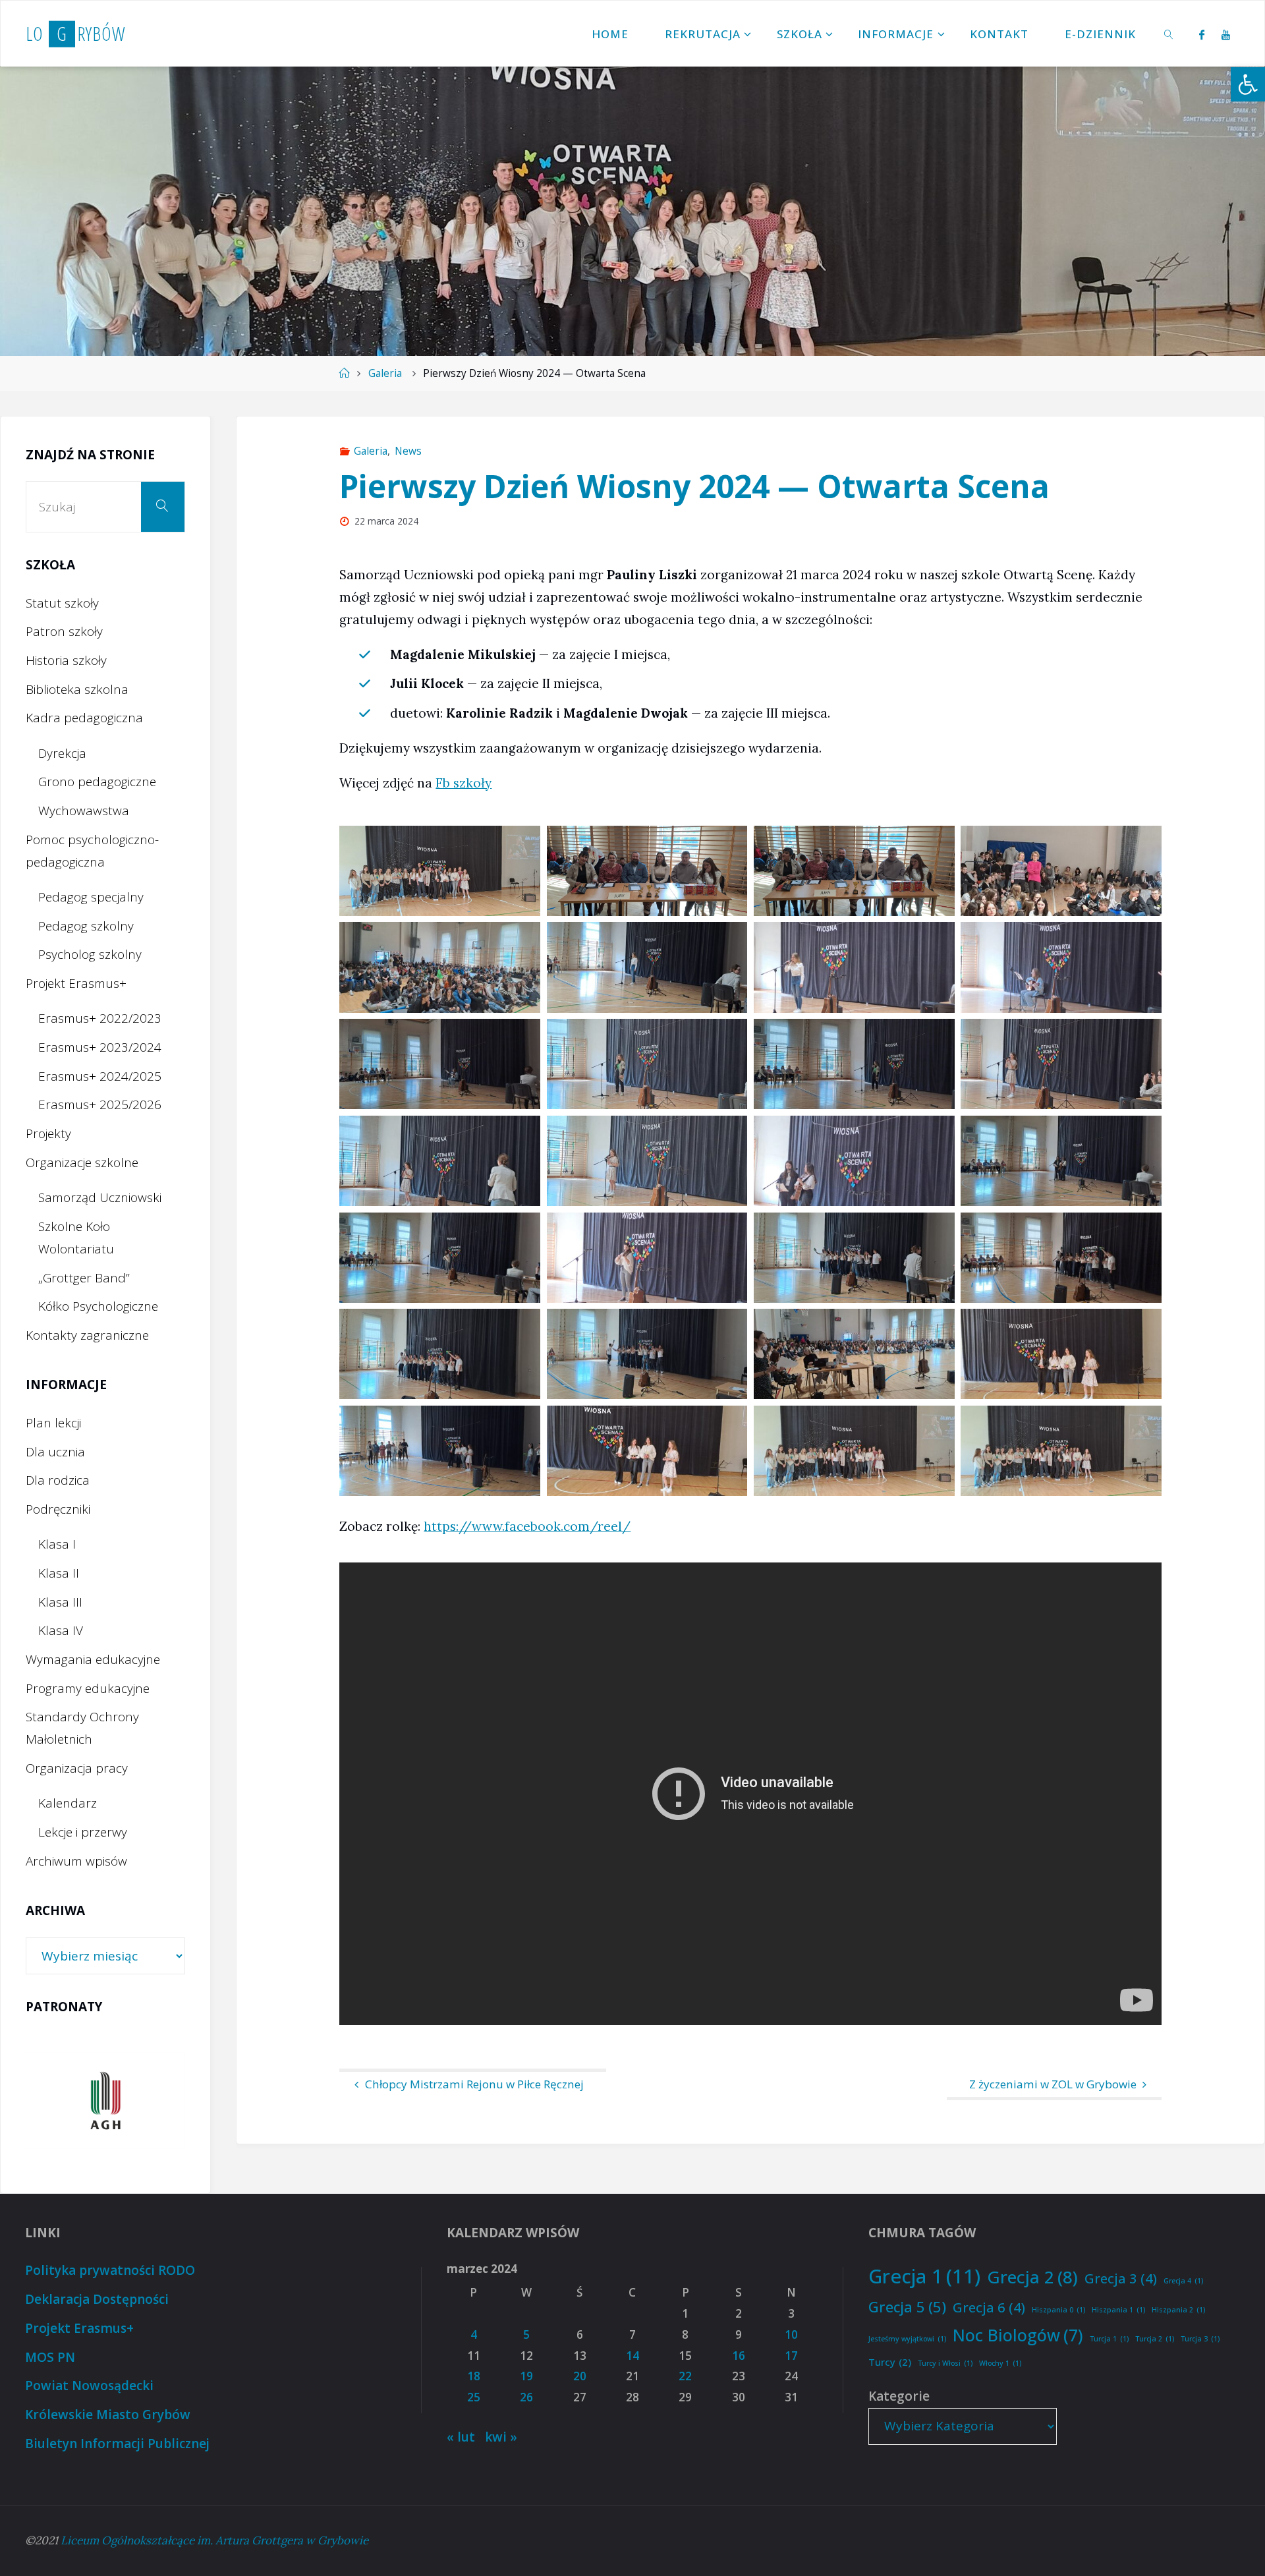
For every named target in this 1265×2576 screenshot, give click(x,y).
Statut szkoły (62, 603)
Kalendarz (68, 1803)
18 (474, 2376)
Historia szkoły (66, 660)
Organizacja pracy (77, 1768)
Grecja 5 (907, 2306)
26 (526, 2397)
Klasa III (60, 1602)
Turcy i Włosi (945, 2363)
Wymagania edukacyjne (93, 1659)
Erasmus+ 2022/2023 (100, 1018)
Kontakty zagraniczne (87, 1335)
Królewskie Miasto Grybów (108, 2415)
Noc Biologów (1018, 2335)
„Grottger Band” (84, 1278)
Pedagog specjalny (91, 897)
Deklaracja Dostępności (97, 2299)
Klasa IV (61, 1630)
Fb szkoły (464, 783)
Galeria (385, 373)
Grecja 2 (1032, 2277)
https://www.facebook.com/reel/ (527, 1526)
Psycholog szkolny (90, 954)
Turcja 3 (1200, 2339)
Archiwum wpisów (76, 1861)
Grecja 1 (924, 2276)
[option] (105, 2101)
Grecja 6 (989, 2307)
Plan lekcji (53, 1423)
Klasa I (57, 1544)
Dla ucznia (55, 1452)
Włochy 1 (1000, 2363)
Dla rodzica (58, 1480)
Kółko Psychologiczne (98, 1306)
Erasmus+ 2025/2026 (100, 1104)
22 (685, 2376)
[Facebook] (1201, 34)
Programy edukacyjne (88, 1688)
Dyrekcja (62, 753)
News (408, 451)
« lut (461, 2437)
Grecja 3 (1121, 2278)
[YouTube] (1226, 34)
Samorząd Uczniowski (100, 1197)
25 (474, 2397)
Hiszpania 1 (1118, 2310)
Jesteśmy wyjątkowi (907, 2339)
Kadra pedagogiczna (84, 718)
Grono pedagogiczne (97, 782)
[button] (1248, 84)
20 (580, 2376)
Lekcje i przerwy (83, 1832)
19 (526, 2376)
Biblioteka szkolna (77, 689)
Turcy (890, 2362)
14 (632, 2356)
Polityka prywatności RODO (110, 2270)
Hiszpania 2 (1178, 2310)
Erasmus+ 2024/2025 (100, 1076)
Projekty (48, 1133)
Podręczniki (58, 1509)
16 (739, 2356)
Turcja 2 (1155, 2339)
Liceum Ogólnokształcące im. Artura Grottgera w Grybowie (214, 2540)
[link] (1169, 34)
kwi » (501, 2437)
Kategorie (899, 2396)
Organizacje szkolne (82, 1162)
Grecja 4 (1183, 2281)
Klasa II (59, 1573)
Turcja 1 (1109, 2339)
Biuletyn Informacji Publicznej (117, 2444)
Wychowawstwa (84, 811)
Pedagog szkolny (86, 926)
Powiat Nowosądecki (89, 2386)
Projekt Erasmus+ (76, 983)
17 (791, 2356)
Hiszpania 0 (1058, 2310)
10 (791, 2334)
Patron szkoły (64, 631)
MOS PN (50, 2357)
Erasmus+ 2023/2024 (100, 1047)
